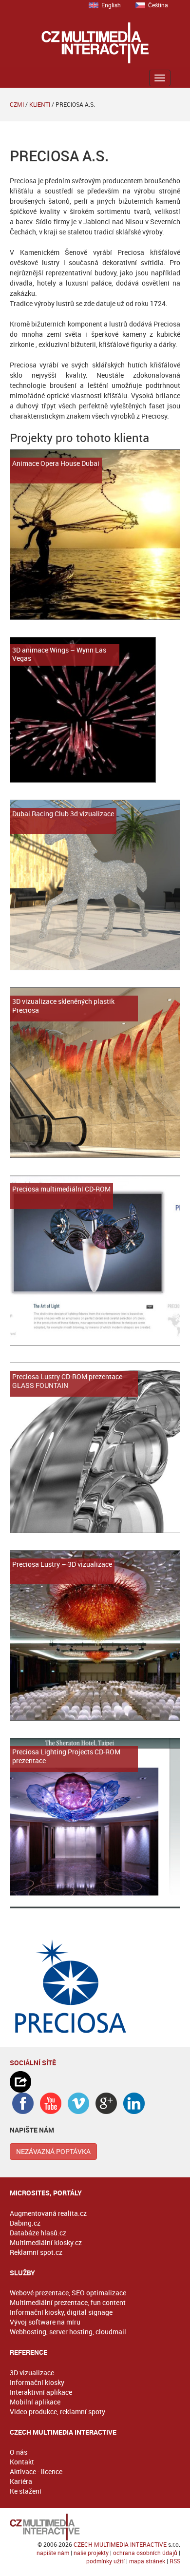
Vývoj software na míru (45, 2322)
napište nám (53, 2553)
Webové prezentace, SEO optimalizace (68, 2293)
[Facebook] (23, 2103)
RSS (175, 2561)
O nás (19, 2452)
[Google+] (106, 2103)
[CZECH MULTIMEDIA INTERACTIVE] (95, 2527)
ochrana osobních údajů (145, 2553)
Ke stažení (26, 2491)
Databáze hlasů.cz (38, 2233)
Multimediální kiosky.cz (46, 2242)
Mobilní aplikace (35, 2402)
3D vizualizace (32, 2373)
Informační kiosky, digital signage (61, 2312)
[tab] (95, 2082)
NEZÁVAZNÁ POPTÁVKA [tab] (53, 2151)
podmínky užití (105, 2561)
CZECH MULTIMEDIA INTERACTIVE (120, 2544)
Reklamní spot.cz (36, 2252)
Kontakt (22, 2462)
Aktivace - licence (36, 2471)
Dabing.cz (25, 2223)
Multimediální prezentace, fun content (68, 2302)
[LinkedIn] (134, 2103)
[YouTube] (51, 2103)
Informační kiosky (37, 2382)
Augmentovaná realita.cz (48, 2213)
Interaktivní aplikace (41, 2392)
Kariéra (21, 2481)
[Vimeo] (78, 2103)
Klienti (40, 104)
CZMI (17, 104)
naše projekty (91, 2553)
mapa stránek (147, 2561)
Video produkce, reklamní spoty (57, 2412)
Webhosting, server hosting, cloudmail (68, 2332)
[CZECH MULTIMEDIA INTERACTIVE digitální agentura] (95, 43)
